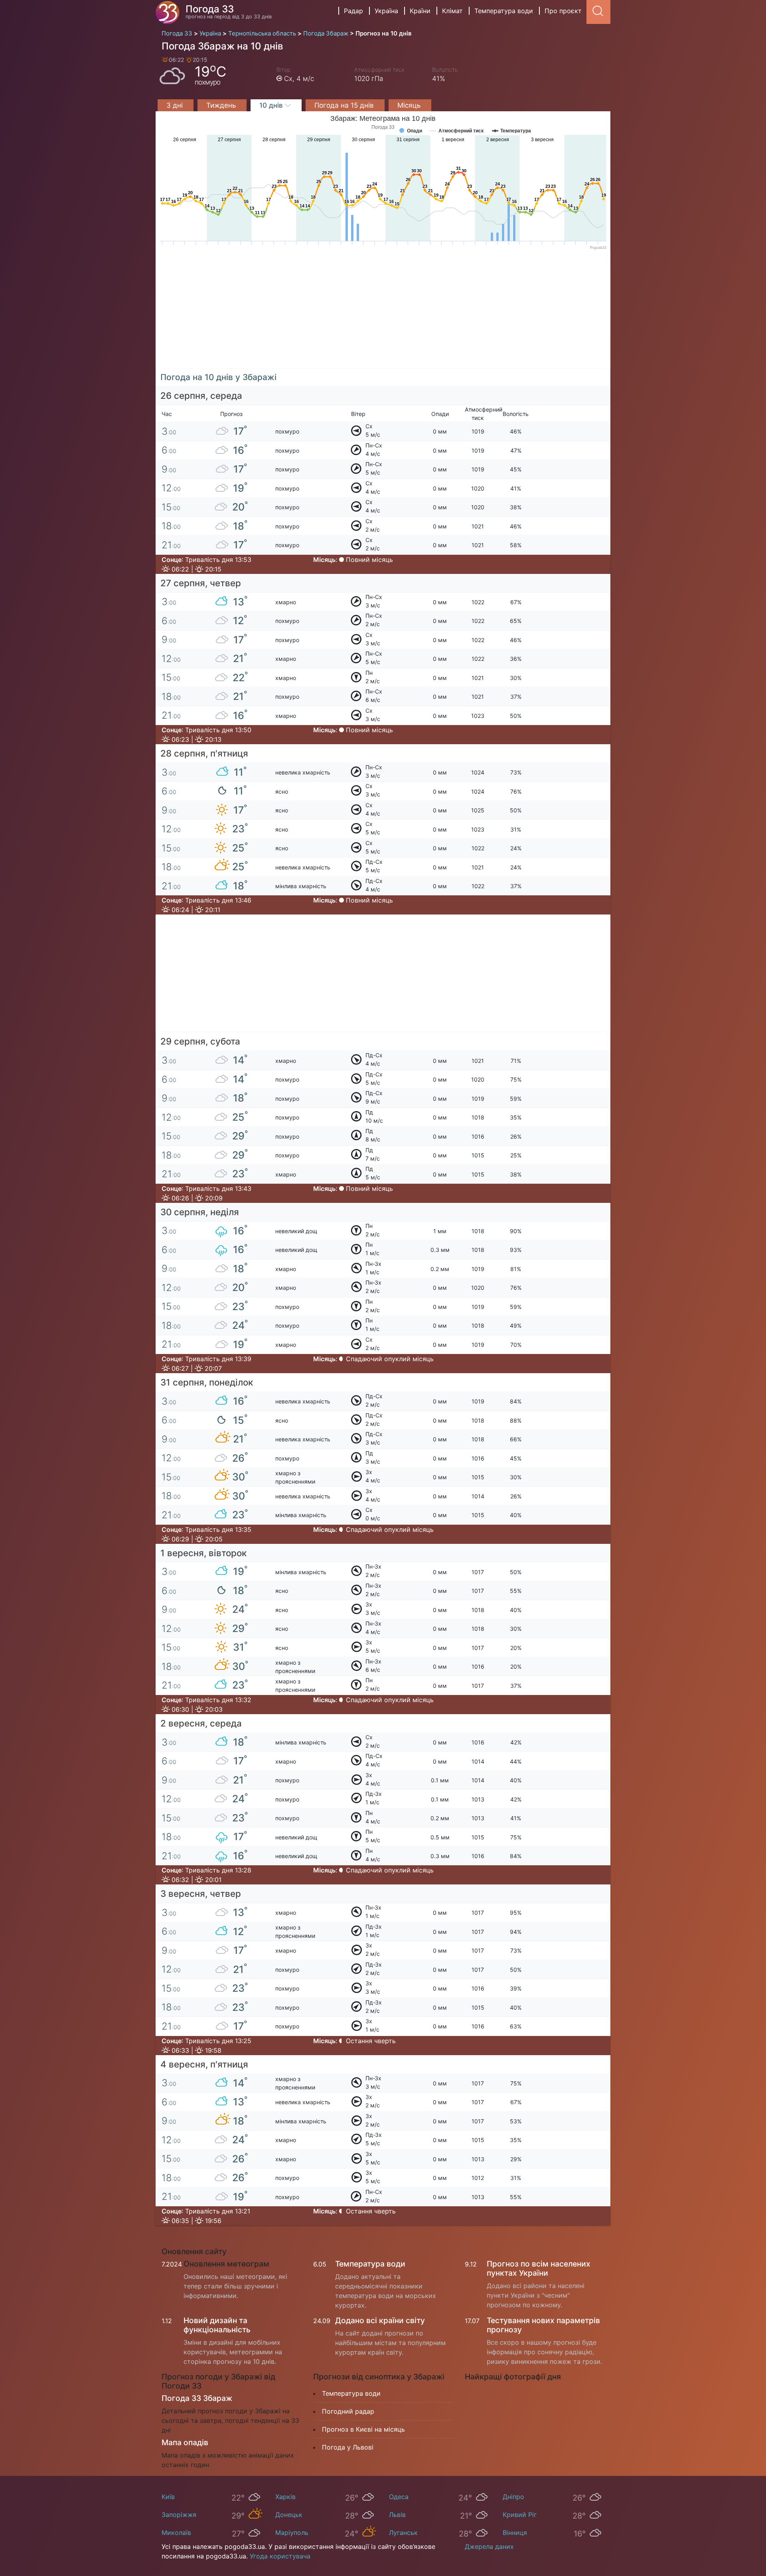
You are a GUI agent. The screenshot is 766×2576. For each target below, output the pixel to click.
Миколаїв (176, 2533)
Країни (420, 11)
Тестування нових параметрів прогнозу (543, 2325)
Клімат (452, 11)
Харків (285, 2497)
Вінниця (515, 2533)
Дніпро (513, 2497)
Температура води (504, 11)
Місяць (410, 105)
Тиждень (222, 105)
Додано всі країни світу (380, 2320)
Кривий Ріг (520, 2515)
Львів (397, 2515)
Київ (168, 2497)
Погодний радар (348, 2411)
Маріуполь (292, 2533)
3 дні (176, 105)
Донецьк (289, 2515)
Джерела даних (489, 2546)
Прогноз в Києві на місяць (363, 2429)
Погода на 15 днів (345, 105)
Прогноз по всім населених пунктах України (539, 2268)
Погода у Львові (348, 2447)
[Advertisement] (383, 313)
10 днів (272, 105)
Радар (353, 11)
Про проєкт (563, 11)
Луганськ (403, 2533)
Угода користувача (280, 2556)
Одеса (399, 2497)
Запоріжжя (179, 2515)
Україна (386, 11)
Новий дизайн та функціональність (217, 2325)
